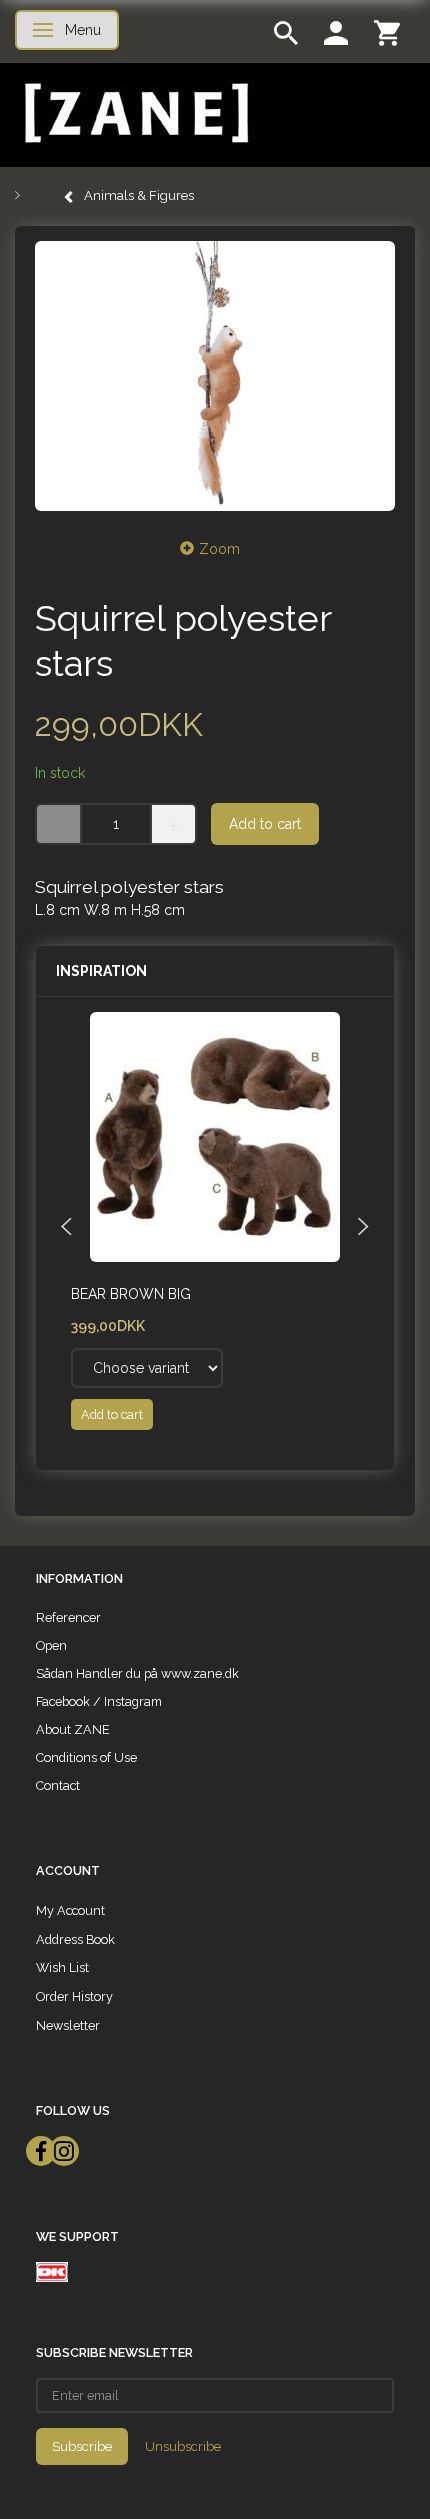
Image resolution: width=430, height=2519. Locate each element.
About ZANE (73, 1729)
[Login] (336, 31)
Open (51, 1645)
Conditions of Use (86, 1757)
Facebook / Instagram (99, 1701)
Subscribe (82, 2446)
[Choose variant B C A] (147, 1368)
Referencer (68, 1617)
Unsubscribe (183, 2446)
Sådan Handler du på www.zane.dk (137, 1673)
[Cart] (387, 31)
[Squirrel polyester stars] (215, 376)
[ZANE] (134, 113)
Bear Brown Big (131, 1294)
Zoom (219, 549)
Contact (58, 1785)
